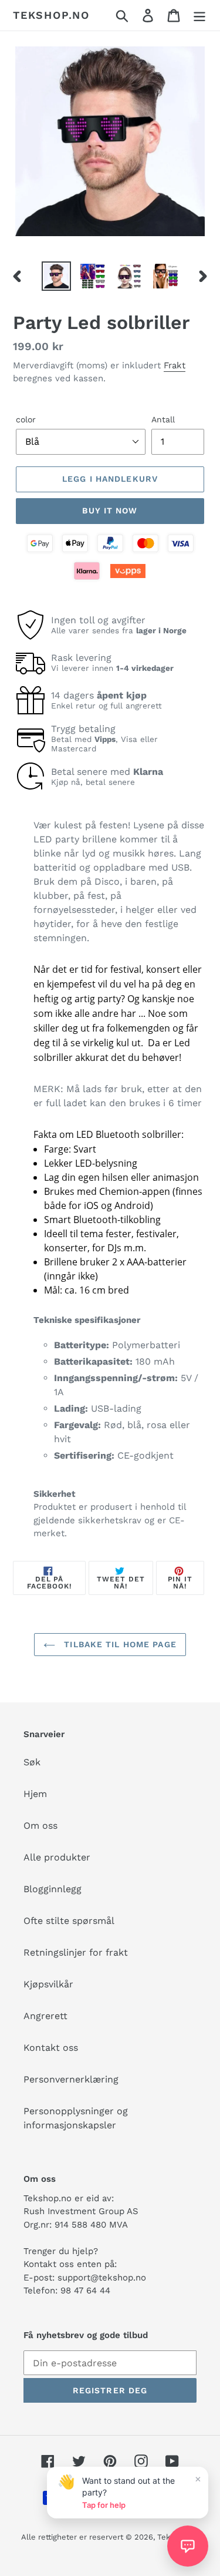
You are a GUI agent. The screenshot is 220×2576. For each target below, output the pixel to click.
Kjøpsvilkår (48, 1984)
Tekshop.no (51, 15)
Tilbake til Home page (119, 1644)
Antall (163, 419)
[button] (188, 2546)
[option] (56, 276)
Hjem (35, 1794)
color (26, 419)
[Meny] (199, 16)
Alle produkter (57, 1857)
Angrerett (45, 2016)
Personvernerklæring (71, 2079)
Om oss (40, 1826)
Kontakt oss (51, 2048)
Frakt (175, 365)
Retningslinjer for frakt (76, 1952)
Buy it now (110, 511)
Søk (32, 1762)
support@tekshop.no (102, 2278)
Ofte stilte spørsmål (69, 1921)
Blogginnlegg (53, 1889)
